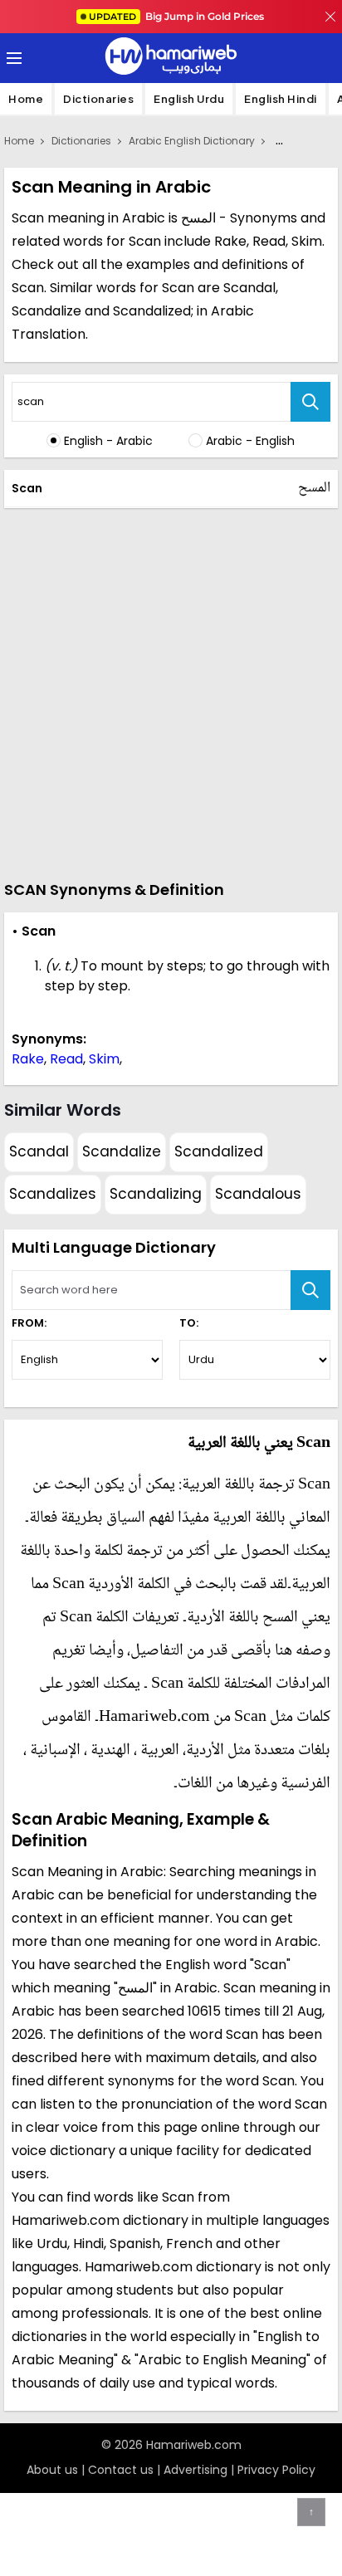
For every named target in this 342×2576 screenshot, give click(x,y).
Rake (28, 1059)
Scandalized (219, 1151)
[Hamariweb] (171, 58)
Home (26, 99)
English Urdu (189, 99)
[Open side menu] (12, 58)
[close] (330, 17)
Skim (104, 1059)
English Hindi (281, 99)
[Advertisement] (171, 692)
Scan (27, 488)
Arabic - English (250, 441)
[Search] (310, 402)
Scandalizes (53, 1194)
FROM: (29, 1323)
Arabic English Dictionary (192, 141)
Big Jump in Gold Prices (178, 16)
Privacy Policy (276, 2470)
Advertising (195, 2470)
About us (52, 2470)
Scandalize (122, 1151)
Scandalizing (156, 1194)
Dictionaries (98, 99)
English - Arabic (108, 441)
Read (66, 1059)
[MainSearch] (310, 1290)
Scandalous (258, 1194)
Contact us (121, 2470)
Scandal (39, 1151)
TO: (189, 1323)
